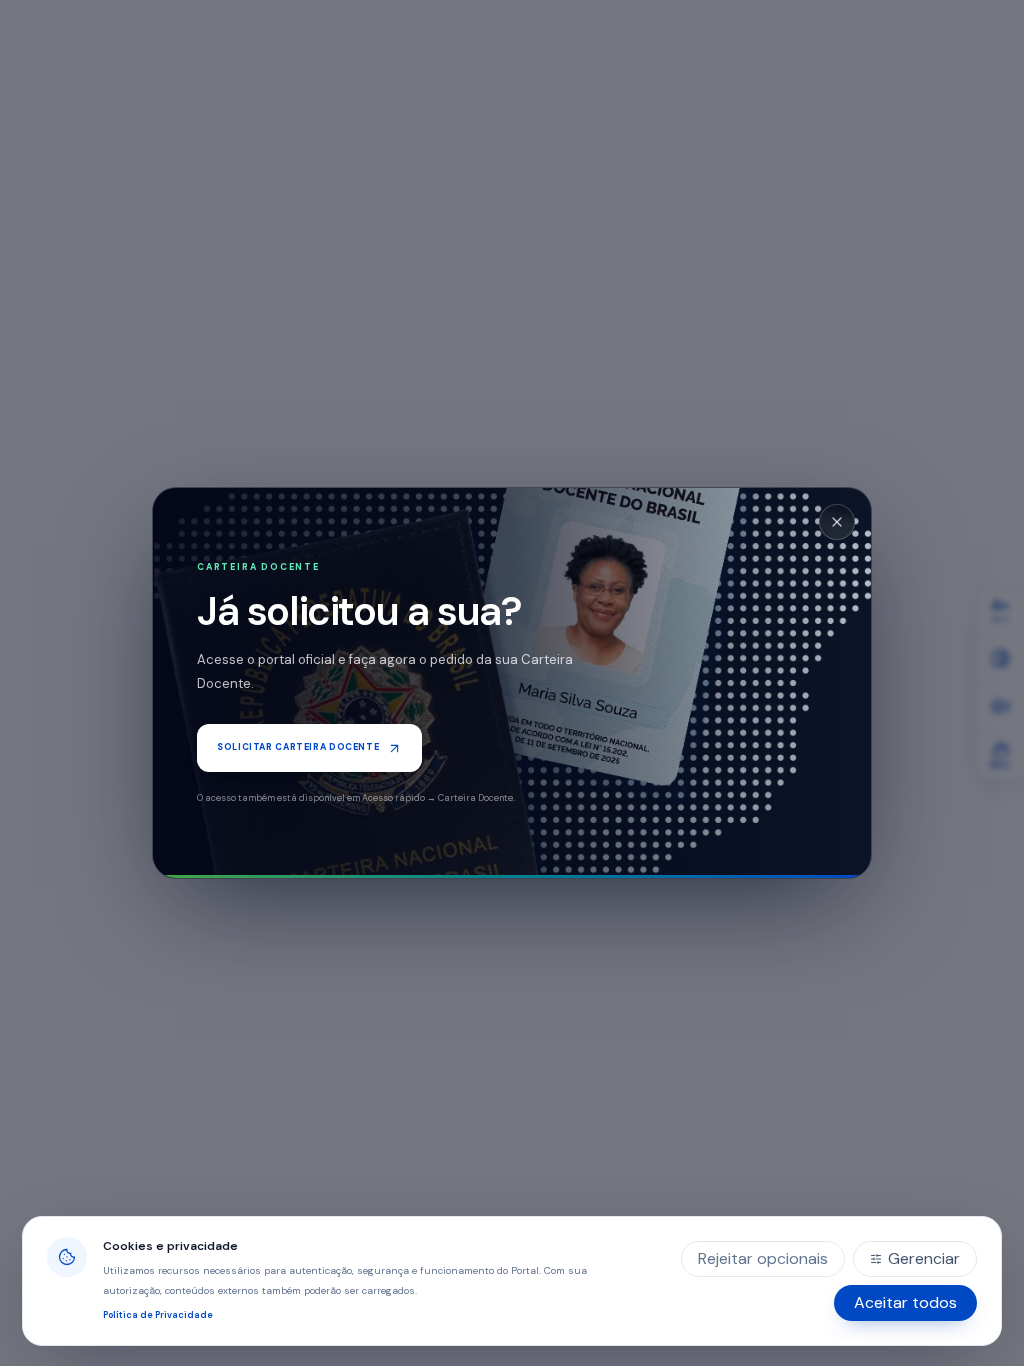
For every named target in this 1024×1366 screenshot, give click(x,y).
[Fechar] (837, 522)
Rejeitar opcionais (763, 1258)
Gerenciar (924, 1258)
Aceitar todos (905, 1302)
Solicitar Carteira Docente (298, 747)
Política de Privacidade (158, 1315)
